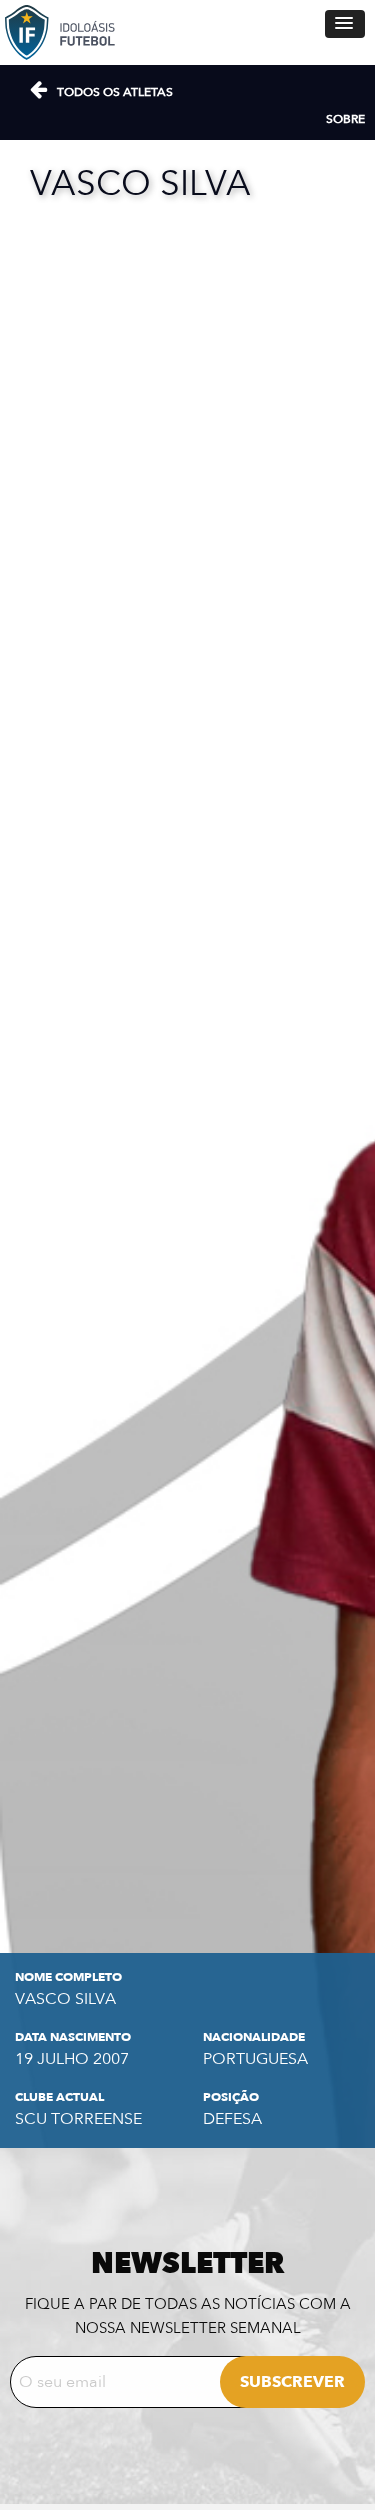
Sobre (345, 119)
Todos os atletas (115, 92)
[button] (345, 24)
